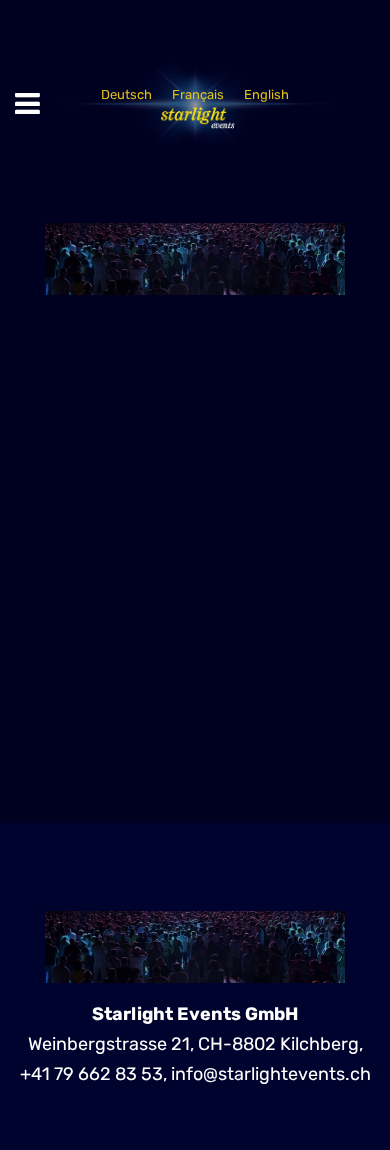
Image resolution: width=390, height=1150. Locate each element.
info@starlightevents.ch (271, 1074)
